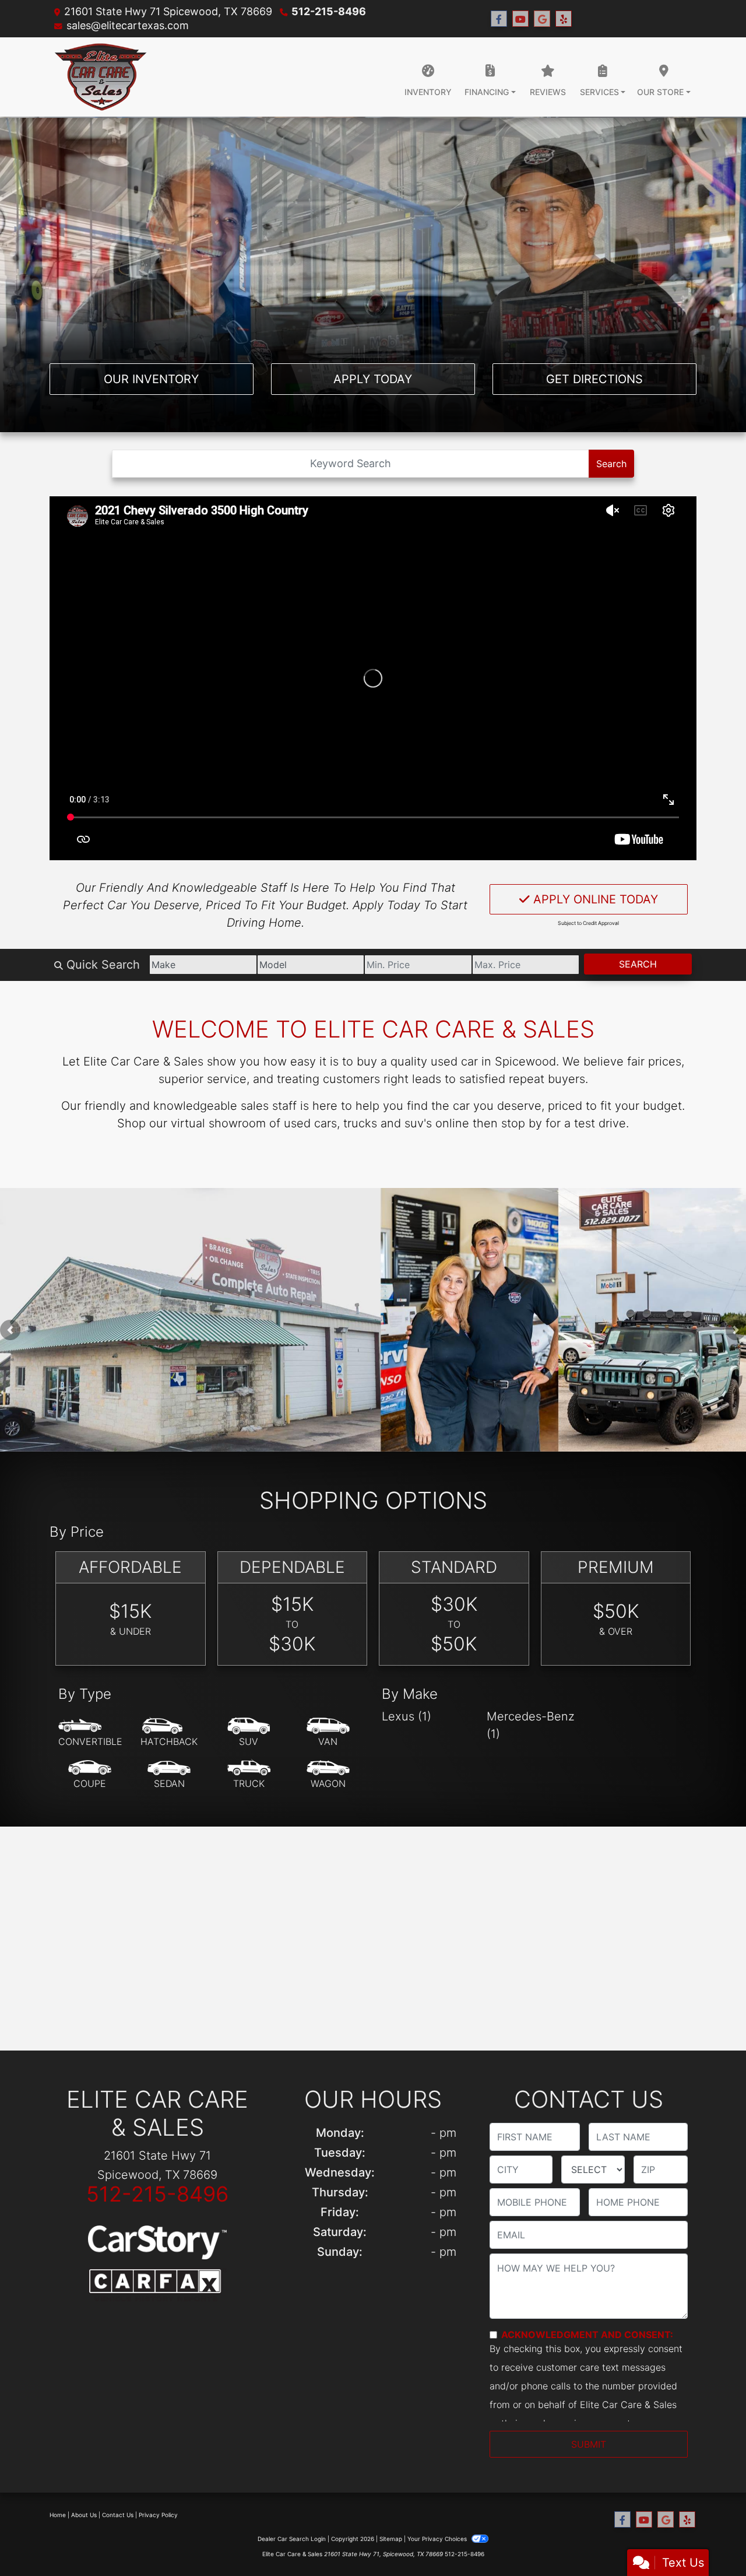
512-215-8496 (329, 11)
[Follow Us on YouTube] (520, 19)
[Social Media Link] (564, 19)
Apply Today (373, 379)
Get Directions (594, 379)
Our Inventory (151, 379)
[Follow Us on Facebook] (499, 19)
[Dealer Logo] (101, 77)
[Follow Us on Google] (542, 19)
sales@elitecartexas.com (128, 25)
